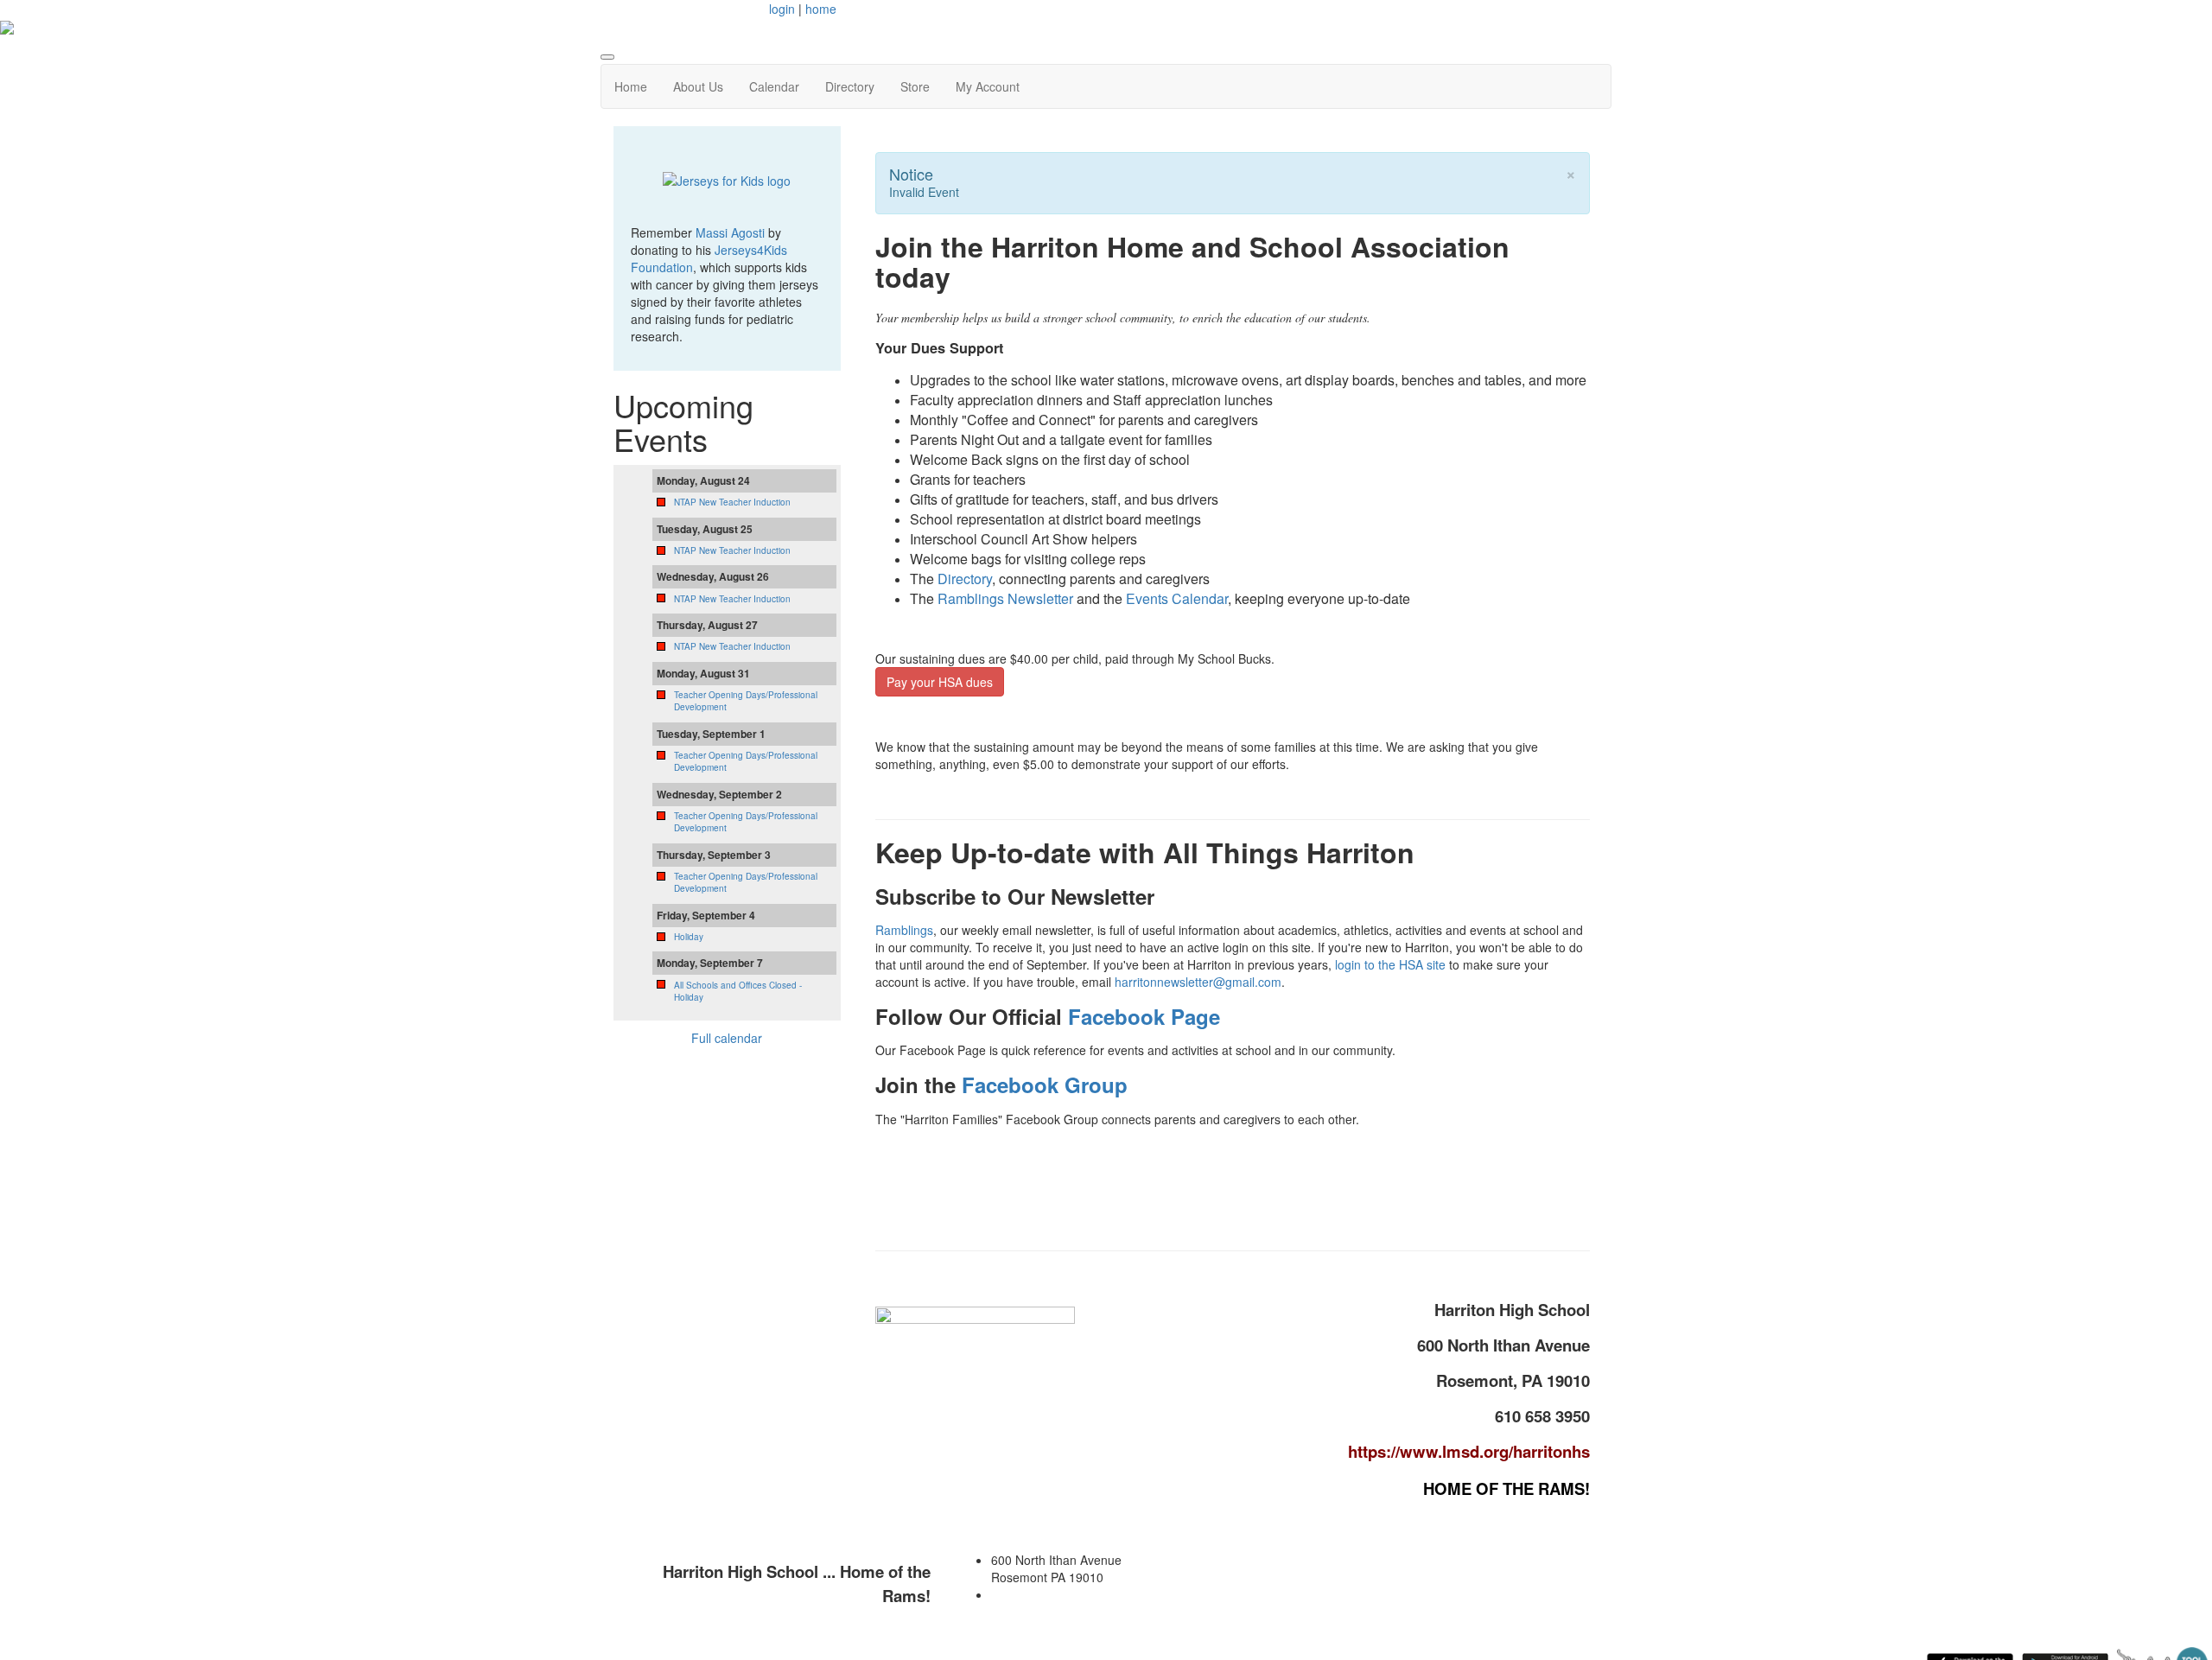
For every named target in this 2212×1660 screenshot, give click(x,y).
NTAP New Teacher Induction (732, 502)
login (782, 9)
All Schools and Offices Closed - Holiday (738, 991)
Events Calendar (1177, 598)
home (821, 9)
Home (631, 86)
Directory (850, 86)
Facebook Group (1045, 1084)
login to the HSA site (1390, 964)
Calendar (774, 86)
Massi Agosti (730, 232)
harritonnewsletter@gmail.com (1198, 982)
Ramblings (904, 930)
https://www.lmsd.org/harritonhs (1469, 1451)
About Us (698, 86)
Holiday (689, 937)
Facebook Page (1144, 1016)
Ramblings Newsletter (1005, 598)
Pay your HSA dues (940, 682)
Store (915, 86)
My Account (988, 86)
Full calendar (727, 1038)
